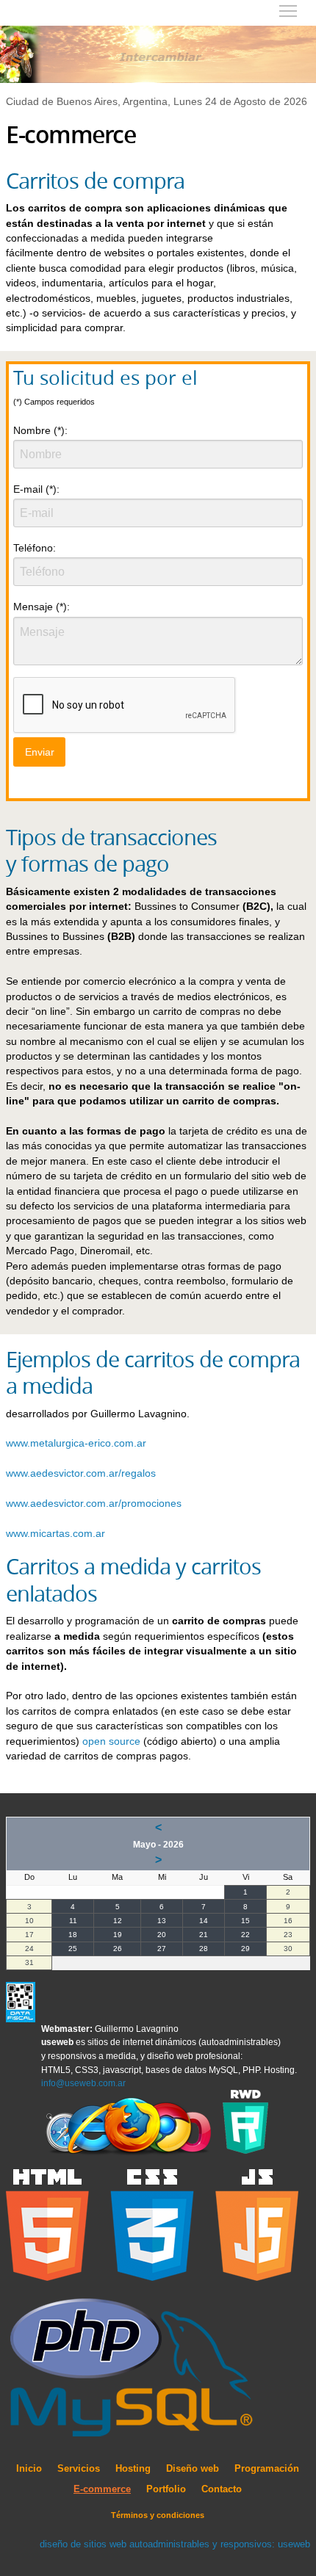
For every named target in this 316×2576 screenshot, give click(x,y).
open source (111, 1741)
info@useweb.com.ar (83, 2083)
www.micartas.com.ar (55, 1534)
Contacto (222, 2489)
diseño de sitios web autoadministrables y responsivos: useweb (175, 2544)
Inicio (29, 2469)
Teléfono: (35, 548)
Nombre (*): (40, 430)
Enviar (40, 752)
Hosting (133, 2469)
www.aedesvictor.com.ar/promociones (94, 1504)
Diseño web (193, 2469)
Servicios (79, 2469)
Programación (267, 2469)
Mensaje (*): (42, 607)
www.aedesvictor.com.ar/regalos (81, 1473)
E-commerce (102, 2489)
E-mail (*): (36, 489)
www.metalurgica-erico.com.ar (76, 1443)
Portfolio (166, 2489)
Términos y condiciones (158, 2515)
